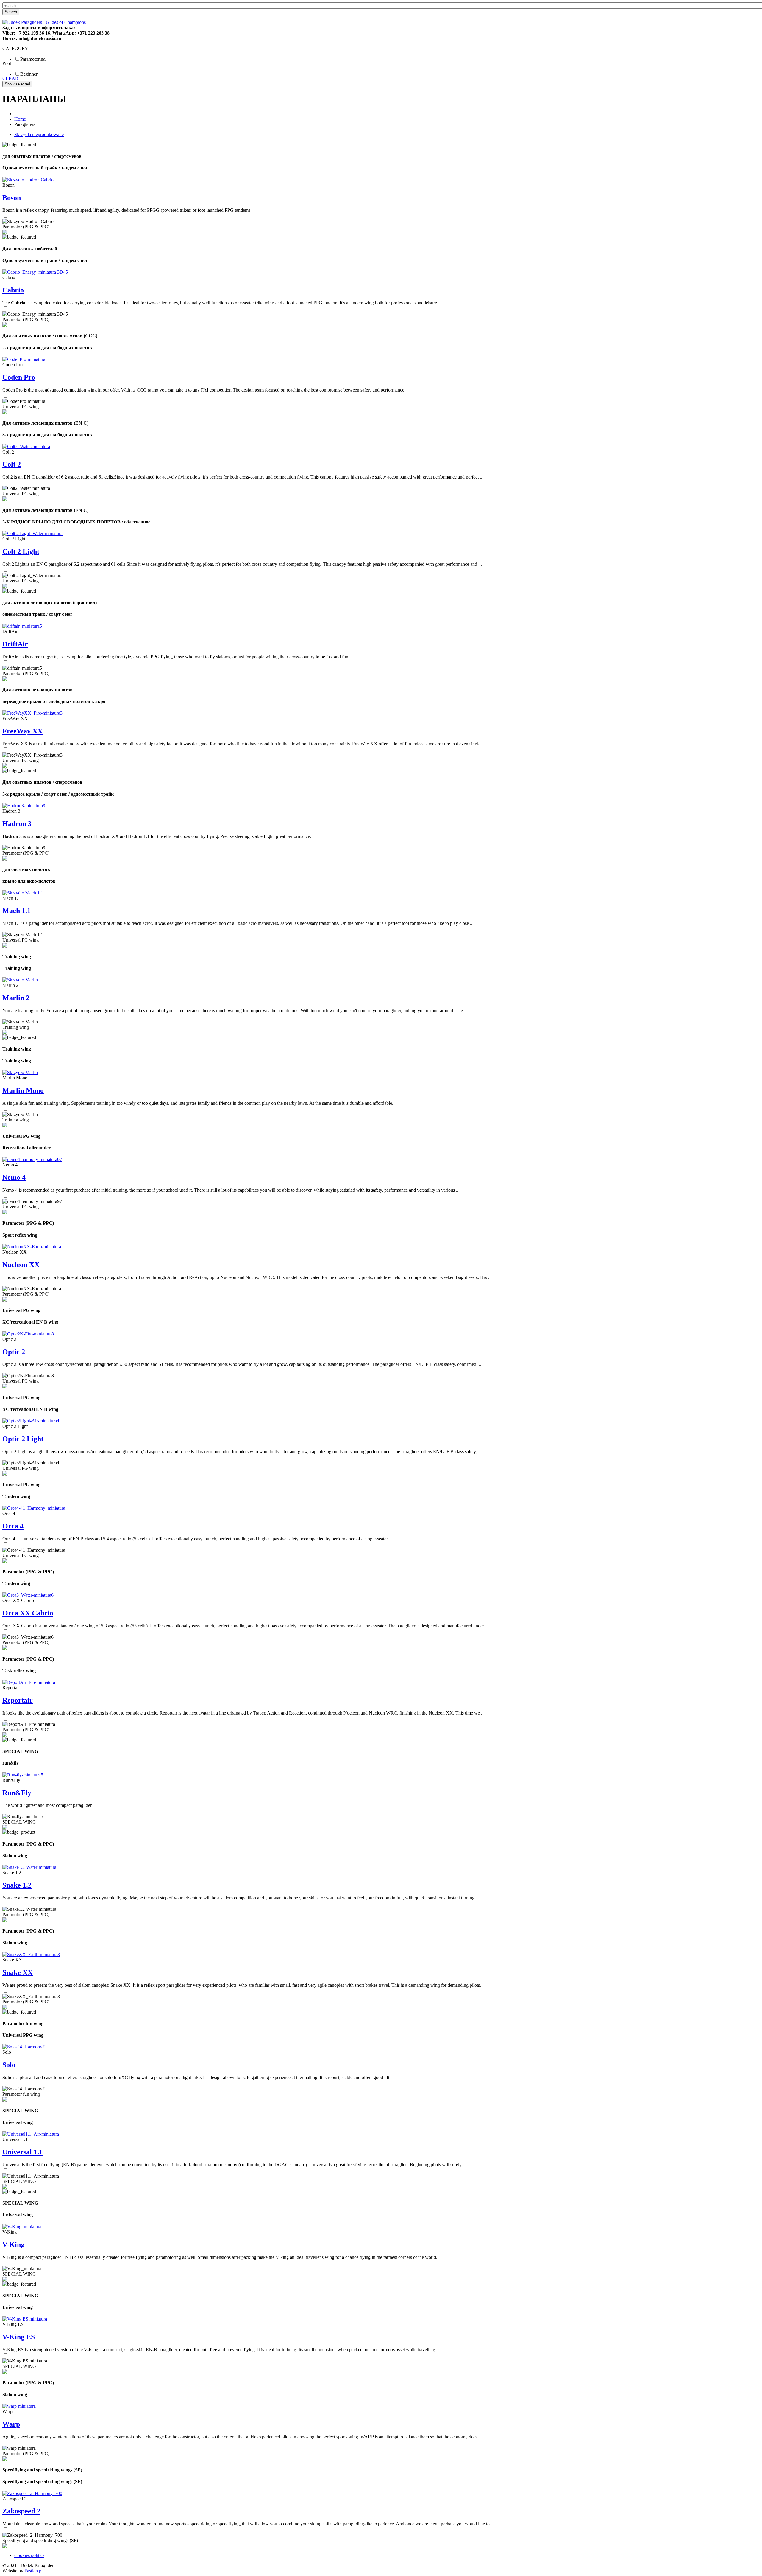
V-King (13, 2245)
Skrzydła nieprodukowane (39, 134)
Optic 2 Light (23, 1439)
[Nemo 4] (32, 1159)
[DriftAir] (22, 626)
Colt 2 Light (21, 551)
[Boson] (28, 180)
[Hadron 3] (24, 806)
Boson (12, 198)
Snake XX (18, 1972)
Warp (11, 2424)
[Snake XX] (31, 1954)
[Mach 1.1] (23, 893)
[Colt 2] (26, 447)
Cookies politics (29, 2555)
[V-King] (22, 2227)
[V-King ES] (25, 2319)
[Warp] (19, 2406)
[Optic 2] (28, 1334)
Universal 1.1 (22, 2152)
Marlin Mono (23, 1090)
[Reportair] (29, 1682)
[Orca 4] (34, 1508)
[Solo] (24, 2047)
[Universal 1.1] (31, 2134)
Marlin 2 (16, 998)
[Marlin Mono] (20, 1072)
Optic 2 (14, 1352)
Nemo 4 (14, 1177)
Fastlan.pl (33, 2571)
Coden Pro (19, 377)
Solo (9, 2065)
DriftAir (15, 644)
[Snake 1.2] (29, 1867)
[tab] (381, 49)
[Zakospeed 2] (32, 2493)
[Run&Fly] (23, 1775)
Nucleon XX (21, 1265)
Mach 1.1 (17, 911)
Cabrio (13, 290)
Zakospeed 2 (21, 2511)
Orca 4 (13, 1526)
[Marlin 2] (20, 980)
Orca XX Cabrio (28, 1613)
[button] (7, 522)
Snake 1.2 (17, 1885)
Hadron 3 (17, 824)
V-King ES (19, 2337)
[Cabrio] (35, 272)
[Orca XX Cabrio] (28, 1595)
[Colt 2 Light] (32, 533)
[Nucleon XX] (32, 1247)
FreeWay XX (22, 731)
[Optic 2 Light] (31, 1421)
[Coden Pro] (24, 359)
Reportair (18, 1700)
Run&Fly (17, 1793)
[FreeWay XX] (32, 713)
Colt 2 (12, 464)
